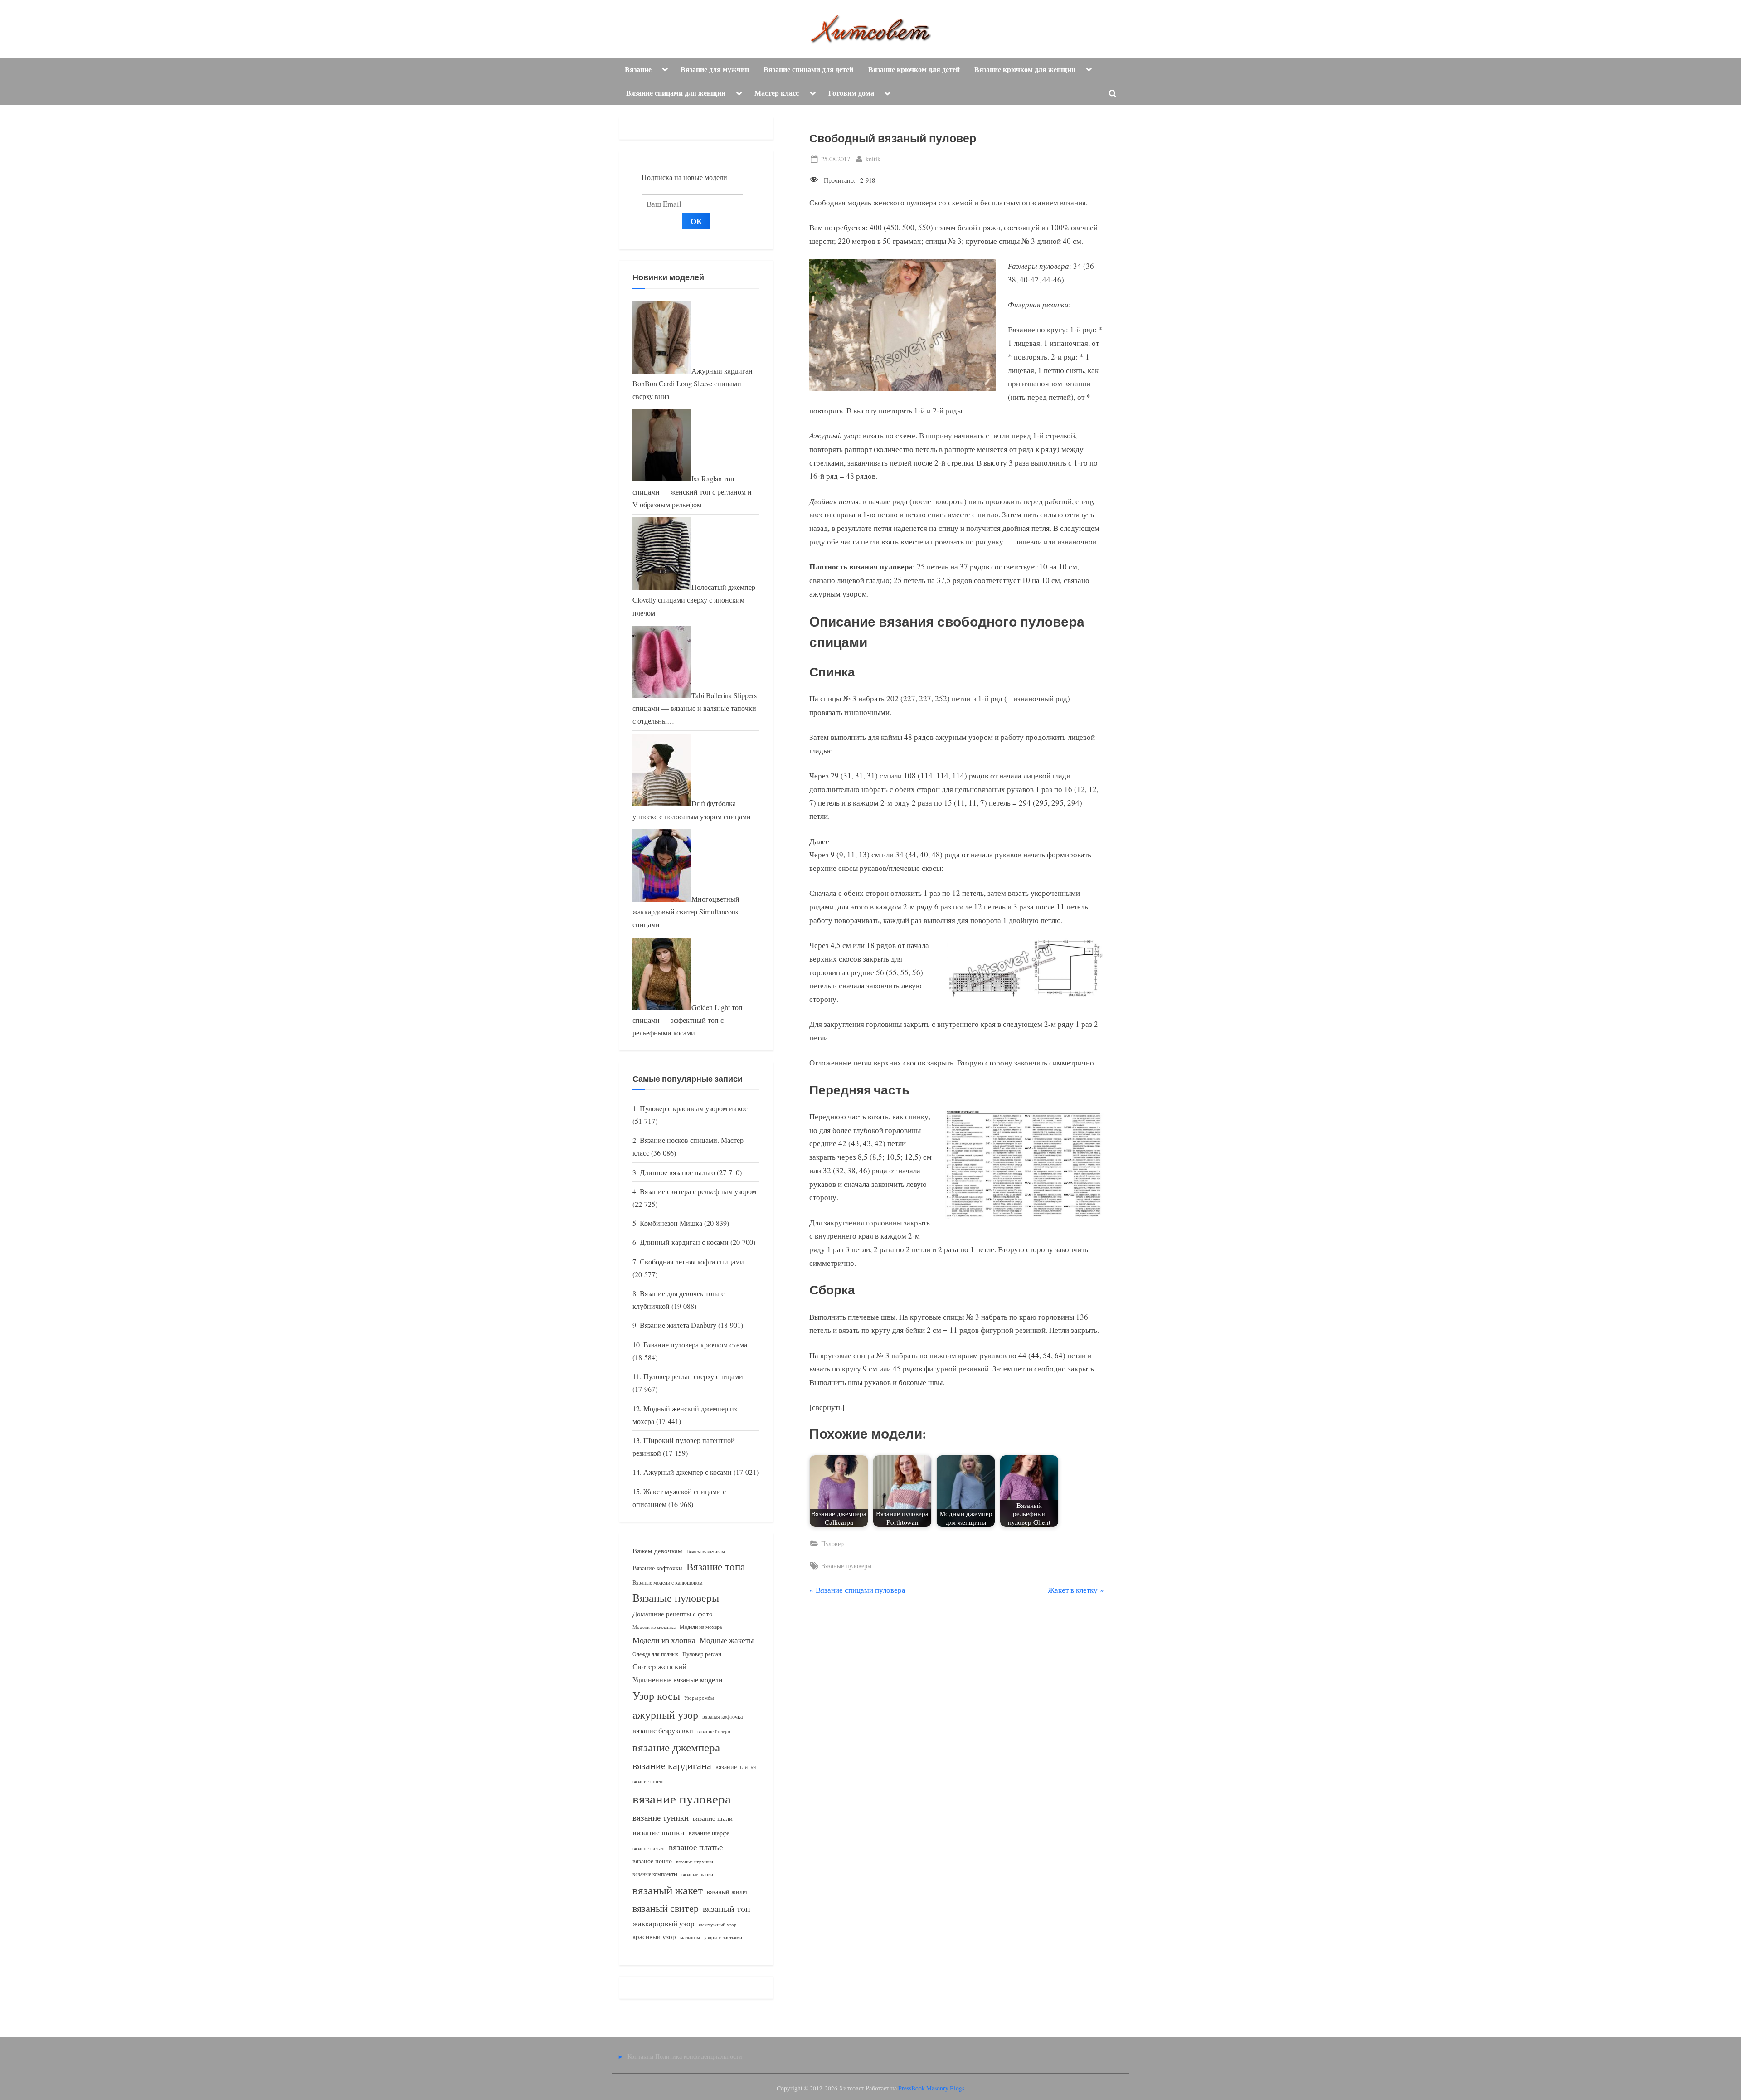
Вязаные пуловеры (846, 1566)
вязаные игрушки (695, 1861)
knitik (873, 159)
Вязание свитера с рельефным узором (698, 1191)
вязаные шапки (697, 1874)
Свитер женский (659, 1666)
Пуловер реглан (702, 1654)
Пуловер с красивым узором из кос (694, 1108)
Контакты (640, 2056)
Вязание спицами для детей (808, 69)
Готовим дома (851, 93)
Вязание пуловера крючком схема (695, 1345)
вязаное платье (696, 1847)
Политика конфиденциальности (699, 2056)
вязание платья (736, 1767)
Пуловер (832, 1543)
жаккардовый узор (664, 1923)
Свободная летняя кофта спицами (692, 1262)
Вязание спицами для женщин (676, 93)
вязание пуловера (682, 1798)
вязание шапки (659, 1832)
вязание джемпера (676, 1747)
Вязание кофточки (657, 1568)
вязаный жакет (668, 1890)
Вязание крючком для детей (914, 69)
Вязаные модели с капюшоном (668, 1582)
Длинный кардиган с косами (684, 1242)
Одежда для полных (655, 1654)
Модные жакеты (727, 1640)
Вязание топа (716, 1566)
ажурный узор (665, 1715)
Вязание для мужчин (715, 69)
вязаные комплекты (655, 1874)
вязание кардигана (672, 1765)
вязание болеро (714, 1731)
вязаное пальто (649, 1848)
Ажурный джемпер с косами (688, 1472)
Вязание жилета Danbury (678, 1325)
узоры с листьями (723, 1937)
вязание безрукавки (663, 1730)
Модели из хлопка (664, 1640)
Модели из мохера (701, 1627)
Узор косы (656, 1696)
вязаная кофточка (722, 1716)
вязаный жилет (727, 1892)
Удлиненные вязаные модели (678, 1680)
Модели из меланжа (654, 1627)
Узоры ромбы (699, 1698)
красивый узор (654, 1937)
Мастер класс (777, 93)
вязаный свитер (666, 1908)
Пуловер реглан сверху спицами (693, 1376)
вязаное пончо (652, 1861)
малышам (690, 1937)
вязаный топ (727, 1908)
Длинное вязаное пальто (677, 1172)
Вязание (638, 69)
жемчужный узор (718, 1925)
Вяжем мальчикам (706, 1551)
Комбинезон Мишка (671, 1223)
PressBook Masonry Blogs (931, 2088)
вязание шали (713, 1818)
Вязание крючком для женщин (1025, 69)
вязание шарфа (709, 1833)
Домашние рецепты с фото (673, 1614)
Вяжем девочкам (657, 1551)
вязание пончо (648, 1781)
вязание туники (661, 1817)
